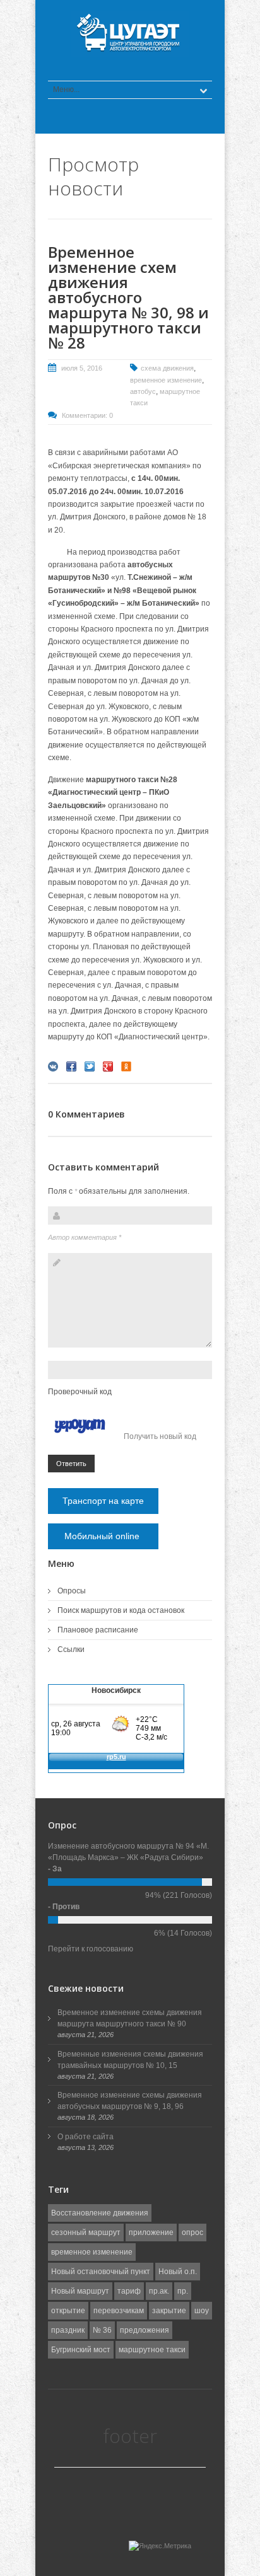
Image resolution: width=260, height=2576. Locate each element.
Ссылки (71, 1649)
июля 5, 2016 (82, 368)
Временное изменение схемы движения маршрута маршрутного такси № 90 (130, 2018)
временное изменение (166, 380)
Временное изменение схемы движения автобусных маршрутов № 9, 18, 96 (130, 2101)
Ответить (71, 1464)
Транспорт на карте (103, 1501)
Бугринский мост (81, 2350)
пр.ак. (159, 2291)
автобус (143, 391)
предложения (145, 2330)
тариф (129, 2291)
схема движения (167, 368)
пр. (183, 2291)
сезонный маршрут (86, 2232)
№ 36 (102, 2330)
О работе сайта (86, 2137)
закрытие (169, 2311)
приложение (151, 2232)
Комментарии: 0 (87, 415)
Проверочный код (80, 1392)
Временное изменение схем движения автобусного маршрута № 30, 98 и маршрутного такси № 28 (128, 297)
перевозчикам (119, 2311)
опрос (192, 2232)
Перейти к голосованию (91, 1949)
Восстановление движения (100, 2213)
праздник (68, 2330)
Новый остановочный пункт (101, 2272)
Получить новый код (160, 1436)
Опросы (72, 1591)
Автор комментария (85, 1237)
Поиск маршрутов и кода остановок (121, 1610)
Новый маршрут (80, 2291)
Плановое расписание (98, 1630)
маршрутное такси (152, 2350)
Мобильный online (103, 1536)
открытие (68, 2311)
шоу (202, 2311)
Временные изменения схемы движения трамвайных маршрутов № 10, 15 (130, 2060)
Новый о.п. (178, 2272)
